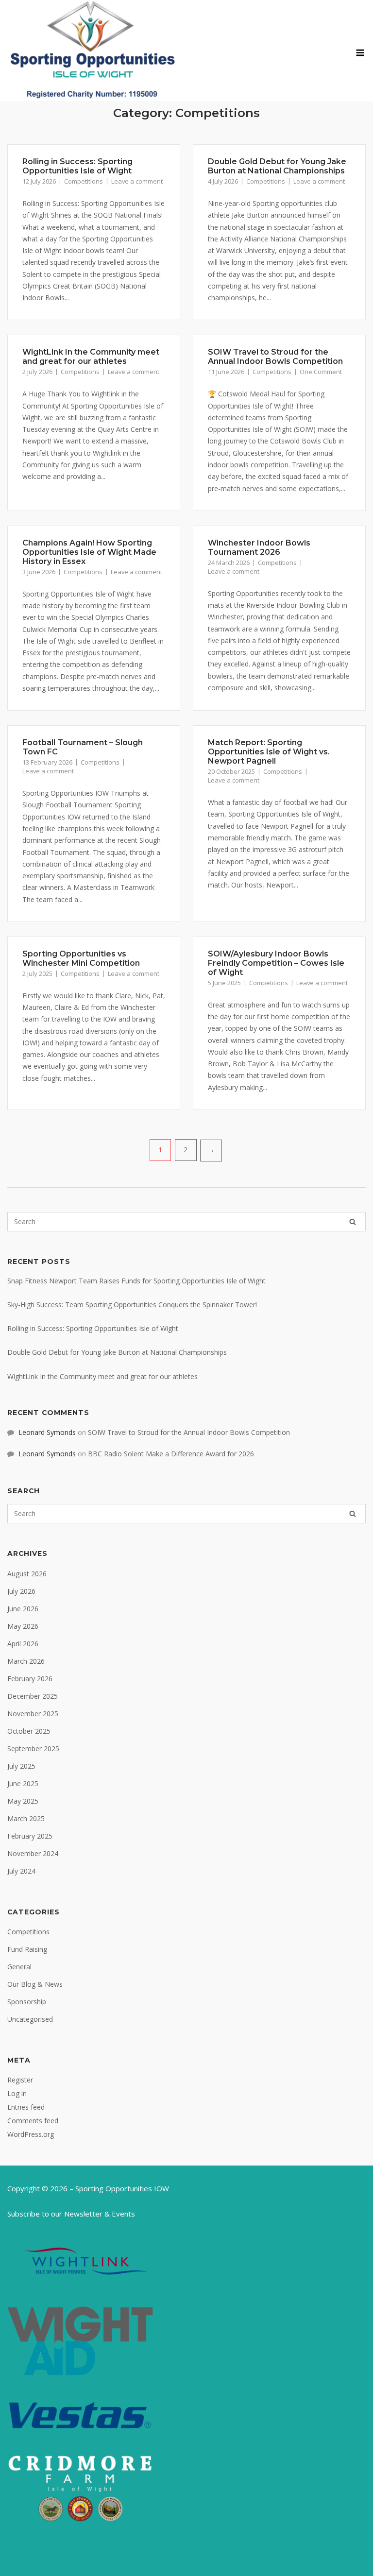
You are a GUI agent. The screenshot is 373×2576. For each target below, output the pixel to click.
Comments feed (33, 2121)
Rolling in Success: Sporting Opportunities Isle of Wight (77, 166)
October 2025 (29, 1731)
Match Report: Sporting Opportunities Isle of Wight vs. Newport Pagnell (269, 752)
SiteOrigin (269, 2570)
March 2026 (26, 1661)
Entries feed (26, 2107)
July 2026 (21, 1591)
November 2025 (33, 1714)
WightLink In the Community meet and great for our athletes (91, 357)
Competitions (84, 181)
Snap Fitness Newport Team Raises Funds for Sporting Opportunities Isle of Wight (136, 1281)
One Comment (321, 372)
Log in (17, 2093)
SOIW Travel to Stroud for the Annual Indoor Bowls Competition (275, 357)
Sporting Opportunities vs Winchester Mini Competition (81, 958)
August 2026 (27, 1574)
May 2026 (23, 1626)
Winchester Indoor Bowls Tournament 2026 (259, 547)
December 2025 (33, 1696)
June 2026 (23, 1609)
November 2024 (33, 1853)
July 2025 (21, 1766)
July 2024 (21, 1871)
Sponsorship (27, 2002)
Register (20, 2080)
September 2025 (33, 1749)
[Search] (353, 1222)
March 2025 (26, 1818)
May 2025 (23, 1801)
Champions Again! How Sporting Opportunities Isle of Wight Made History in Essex (89, 552)
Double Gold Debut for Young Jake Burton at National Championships (277, 166)
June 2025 (23, 1783)
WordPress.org (31, 2134)
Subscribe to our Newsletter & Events (71, 2214)
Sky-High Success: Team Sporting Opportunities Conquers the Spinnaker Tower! (132, 1305)
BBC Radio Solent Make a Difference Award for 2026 (171, 1454)
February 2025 (30, 1836)
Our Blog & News (35, 1984)
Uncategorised (30, 2019)
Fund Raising (27, 1949)
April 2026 (23, 1644)
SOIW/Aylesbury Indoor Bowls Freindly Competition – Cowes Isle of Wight (276, 963)
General (19, 1967)
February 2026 (30, 1679)
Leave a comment (137, 181)
